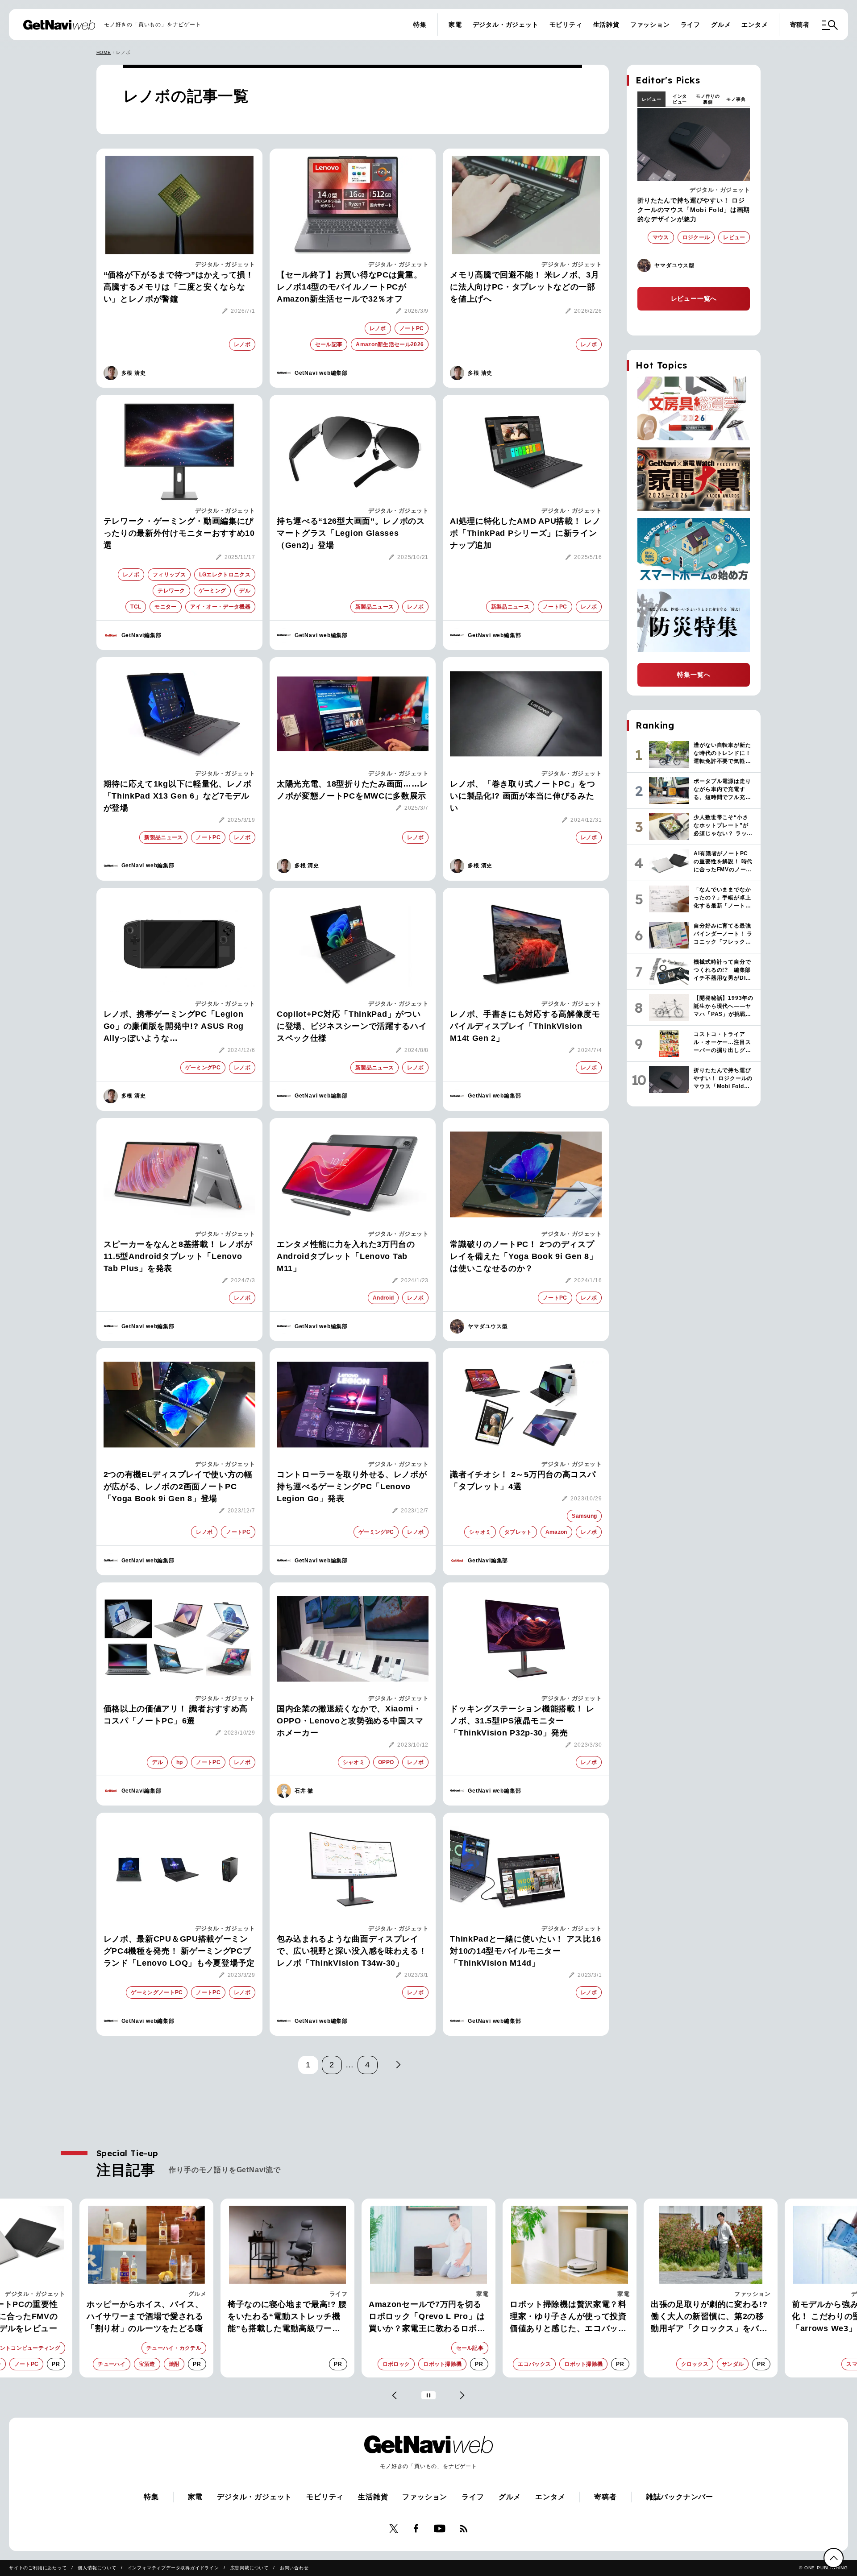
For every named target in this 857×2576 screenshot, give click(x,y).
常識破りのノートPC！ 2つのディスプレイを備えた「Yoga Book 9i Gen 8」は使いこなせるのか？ (524, 1256)
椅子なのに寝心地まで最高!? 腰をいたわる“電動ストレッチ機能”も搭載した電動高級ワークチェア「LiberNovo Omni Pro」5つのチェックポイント (146, 2317)
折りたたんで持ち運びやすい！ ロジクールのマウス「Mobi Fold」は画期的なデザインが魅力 (694, 210)
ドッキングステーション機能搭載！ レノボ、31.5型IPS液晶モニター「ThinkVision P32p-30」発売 (522, 1721)
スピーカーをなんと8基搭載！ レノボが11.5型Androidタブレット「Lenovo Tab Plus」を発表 (178, 1256)
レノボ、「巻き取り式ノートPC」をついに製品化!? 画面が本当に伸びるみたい (523, 796)
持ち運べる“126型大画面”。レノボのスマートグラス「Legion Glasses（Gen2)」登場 (351, 533)
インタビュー (680, 99)
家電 (455, 25)
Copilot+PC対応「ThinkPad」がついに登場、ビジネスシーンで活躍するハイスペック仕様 (352, 1026)
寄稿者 (800, 25)
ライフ (691, 25)
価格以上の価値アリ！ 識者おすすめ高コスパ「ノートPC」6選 (176, 1715)
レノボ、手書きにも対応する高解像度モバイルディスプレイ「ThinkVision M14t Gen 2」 (525, 1026)
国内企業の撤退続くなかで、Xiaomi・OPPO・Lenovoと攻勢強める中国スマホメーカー (350, 1721)
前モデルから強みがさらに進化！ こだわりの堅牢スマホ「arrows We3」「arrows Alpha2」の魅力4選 (705, 2317)
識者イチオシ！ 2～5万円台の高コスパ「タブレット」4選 (523, 1481)
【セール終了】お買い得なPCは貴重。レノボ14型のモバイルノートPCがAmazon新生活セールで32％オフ (349, 287)
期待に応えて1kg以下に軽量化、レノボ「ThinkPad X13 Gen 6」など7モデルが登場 (178, 796)
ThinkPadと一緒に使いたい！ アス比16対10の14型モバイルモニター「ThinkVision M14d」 (525, 1951)
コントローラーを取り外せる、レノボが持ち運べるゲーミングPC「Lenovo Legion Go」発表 (352, 1487)
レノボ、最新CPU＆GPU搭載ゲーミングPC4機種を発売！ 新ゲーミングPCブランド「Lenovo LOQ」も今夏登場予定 (179, 1951)
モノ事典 (736, 99)
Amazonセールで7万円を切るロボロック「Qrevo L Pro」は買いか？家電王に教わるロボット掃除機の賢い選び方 (286, 2317)
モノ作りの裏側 (708, 99)
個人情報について (97, 2568)
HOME (104, 52)
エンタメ (755, 25)
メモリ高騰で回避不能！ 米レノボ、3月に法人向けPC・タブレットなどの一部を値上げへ (524, 287)
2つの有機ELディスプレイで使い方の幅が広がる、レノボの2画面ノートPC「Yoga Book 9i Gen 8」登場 (178, 1487)
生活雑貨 (606, 25)
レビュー (651, 99)
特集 (420, 25)
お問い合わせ (294, 2568)
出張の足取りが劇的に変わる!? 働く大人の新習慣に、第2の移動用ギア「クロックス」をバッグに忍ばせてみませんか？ (568, 2317)
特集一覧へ (694, 675)
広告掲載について (250, 2568)
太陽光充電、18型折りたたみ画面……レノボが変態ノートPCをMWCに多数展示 (352, 790)
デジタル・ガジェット (506, 25)
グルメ (721, 25)
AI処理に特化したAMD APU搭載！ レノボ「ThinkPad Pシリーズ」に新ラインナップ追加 (525, 533)
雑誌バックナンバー (680, 2497)
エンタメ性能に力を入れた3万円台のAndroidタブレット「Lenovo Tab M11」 (346, 1256)
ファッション (650, 25)
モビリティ (566, 25)
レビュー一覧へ (694, 298)
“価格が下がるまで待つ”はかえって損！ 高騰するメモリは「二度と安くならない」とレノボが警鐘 (179, 287)
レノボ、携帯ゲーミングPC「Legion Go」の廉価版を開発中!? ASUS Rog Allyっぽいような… (174, 1026)
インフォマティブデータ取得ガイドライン (173, 2568)
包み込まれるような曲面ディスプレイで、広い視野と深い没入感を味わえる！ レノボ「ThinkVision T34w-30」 (352, 1951)
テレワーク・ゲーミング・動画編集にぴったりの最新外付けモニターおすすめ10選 (179, 533)
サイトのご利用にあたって (38, 2568)
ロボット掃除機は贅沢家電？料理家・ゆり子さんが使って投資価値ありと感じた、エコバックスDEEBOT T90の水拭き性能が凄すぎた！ (428, 2317)
